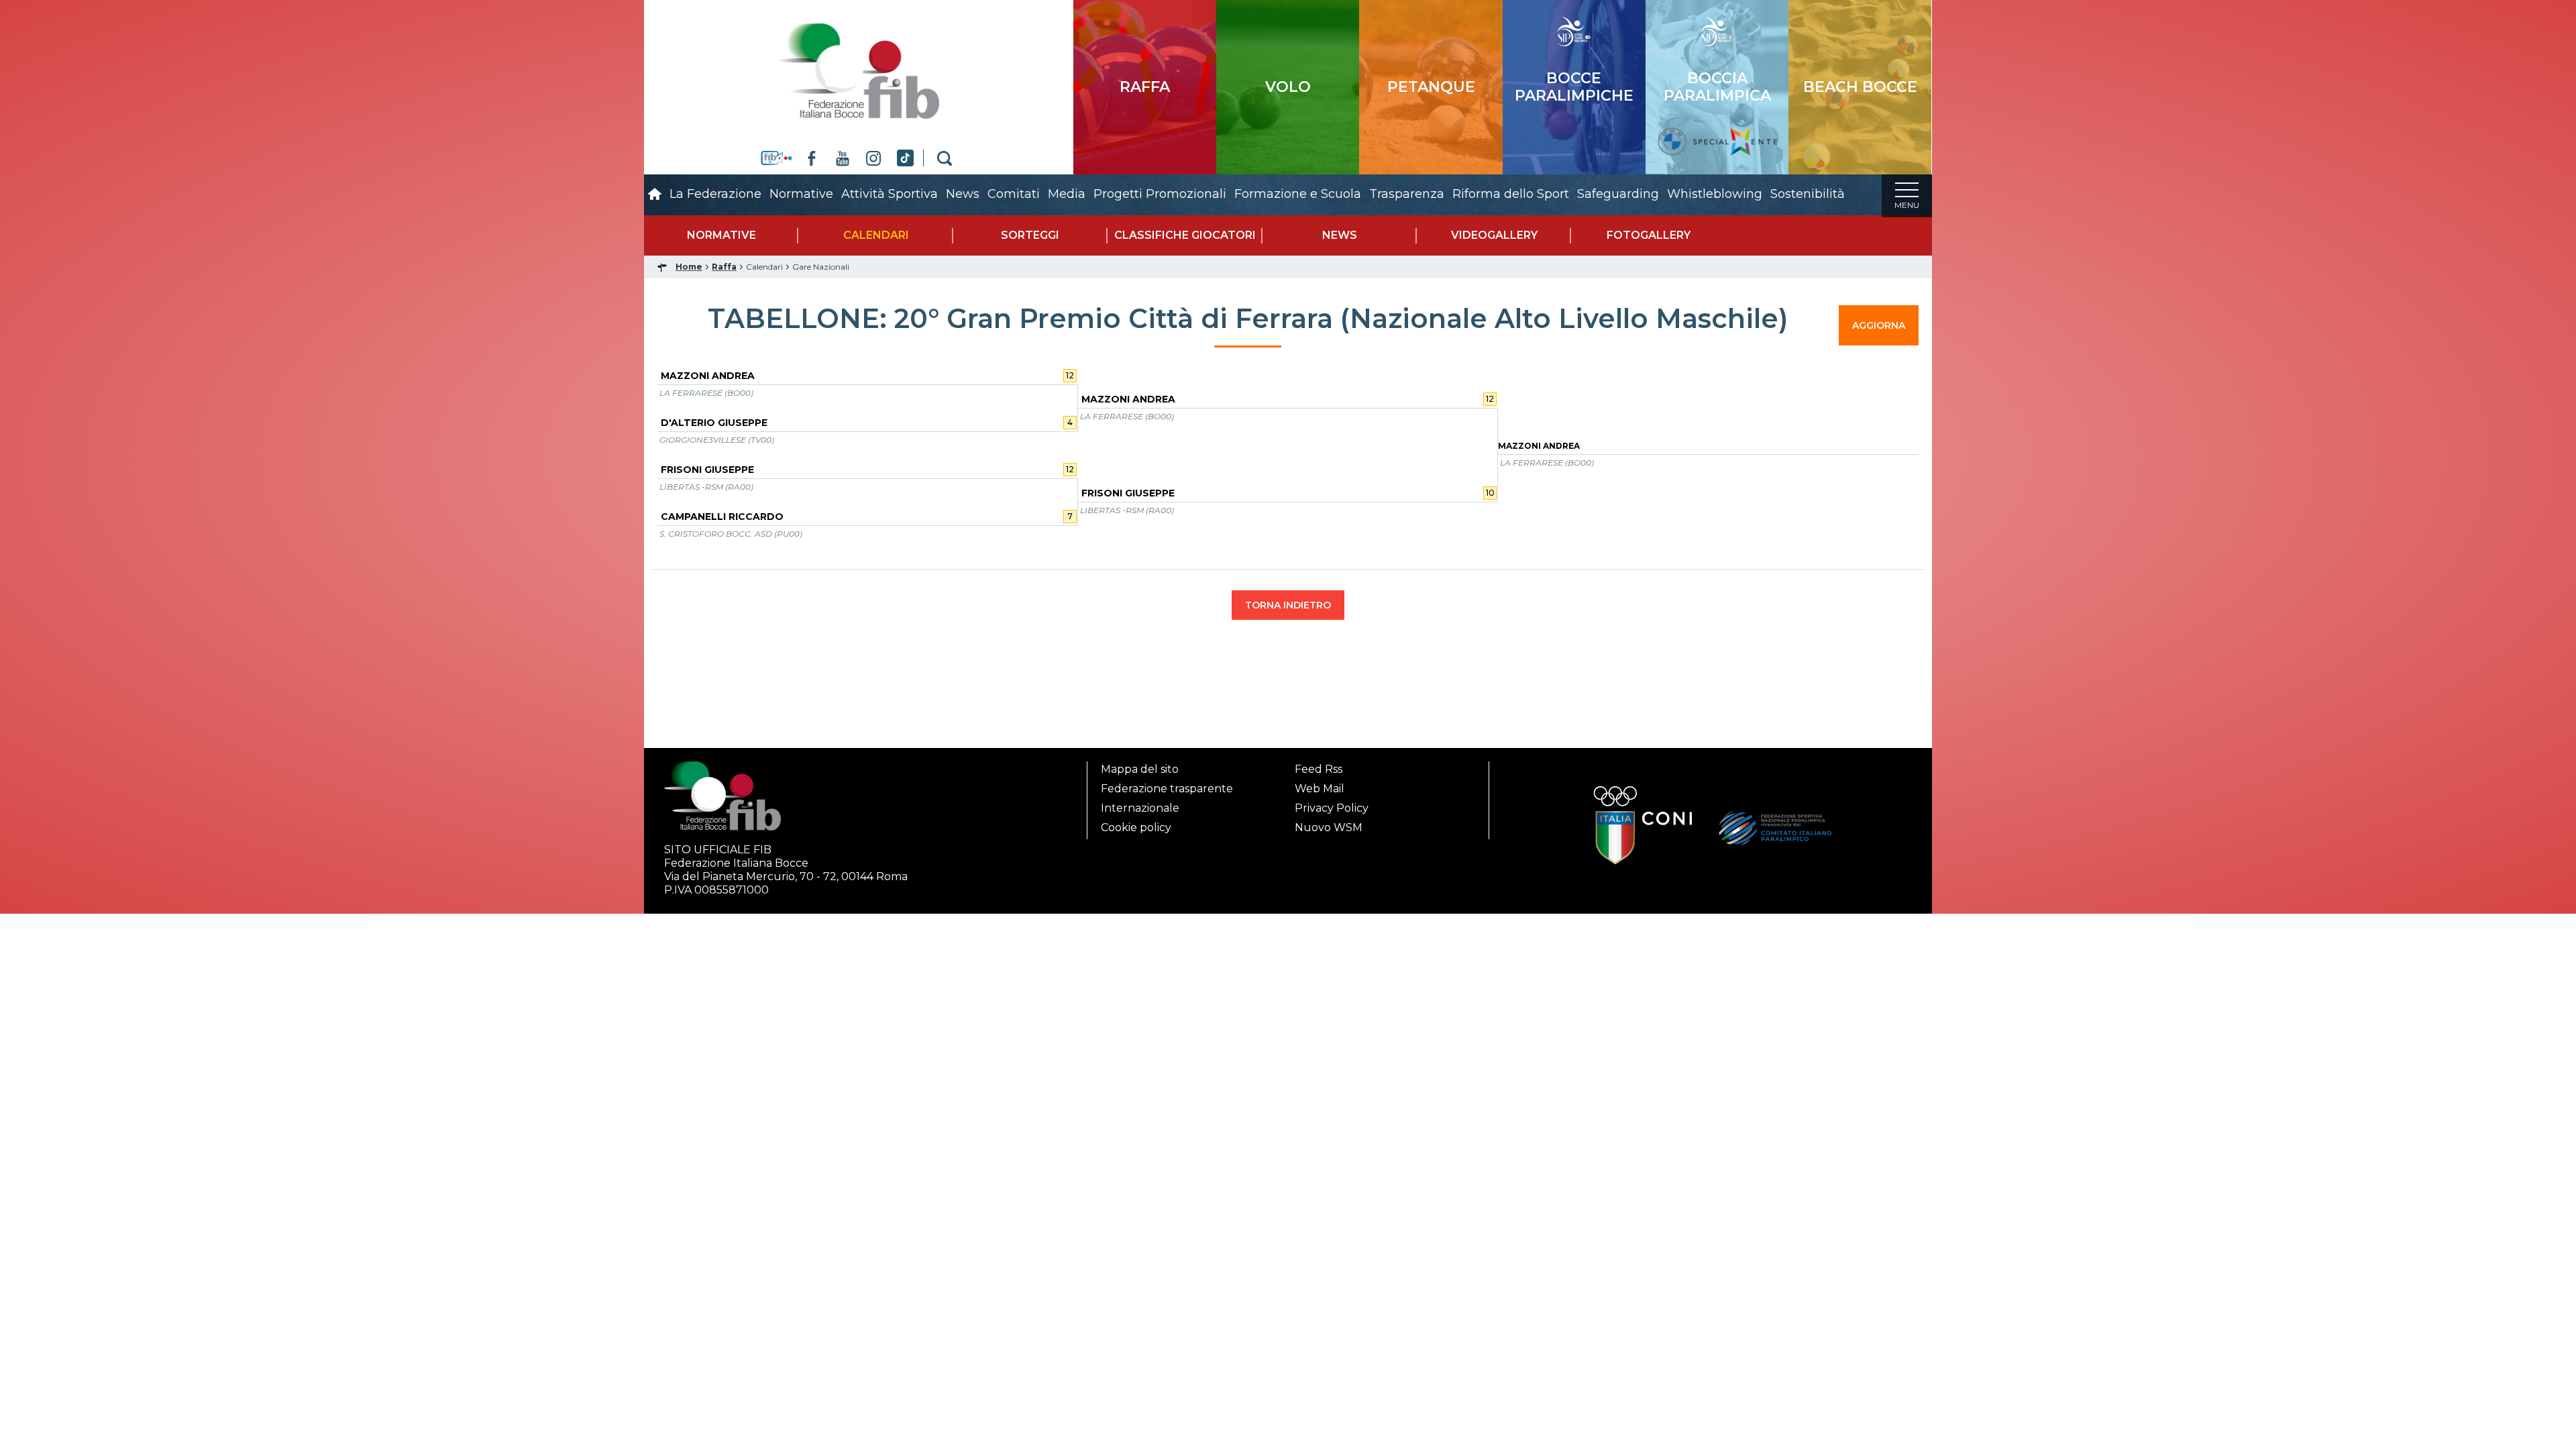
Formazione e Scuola (1298, 194)
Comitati (1014, 194)
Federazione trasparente (1167, 789)
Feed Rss (1319, 769)
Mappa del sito (1140, 769)
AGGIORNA (1879, 325)
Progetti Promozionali (1160, 194)
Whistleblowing (1715, 194)
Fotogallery (1649, 235)
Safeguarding (1618, 194)
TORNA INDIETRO (1288, 605)
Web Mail (1320, 789)
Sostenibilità (1808, 194)
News (963, 194)
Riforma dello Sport (1511, 194)
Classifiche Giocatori (1185, 235)
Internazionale (1140, 808)
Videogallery (1494, 235)
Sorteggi (1030, 235)
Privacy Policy (1332, 808)
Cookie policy (1136, 827)
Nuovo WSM (1329, 827)
